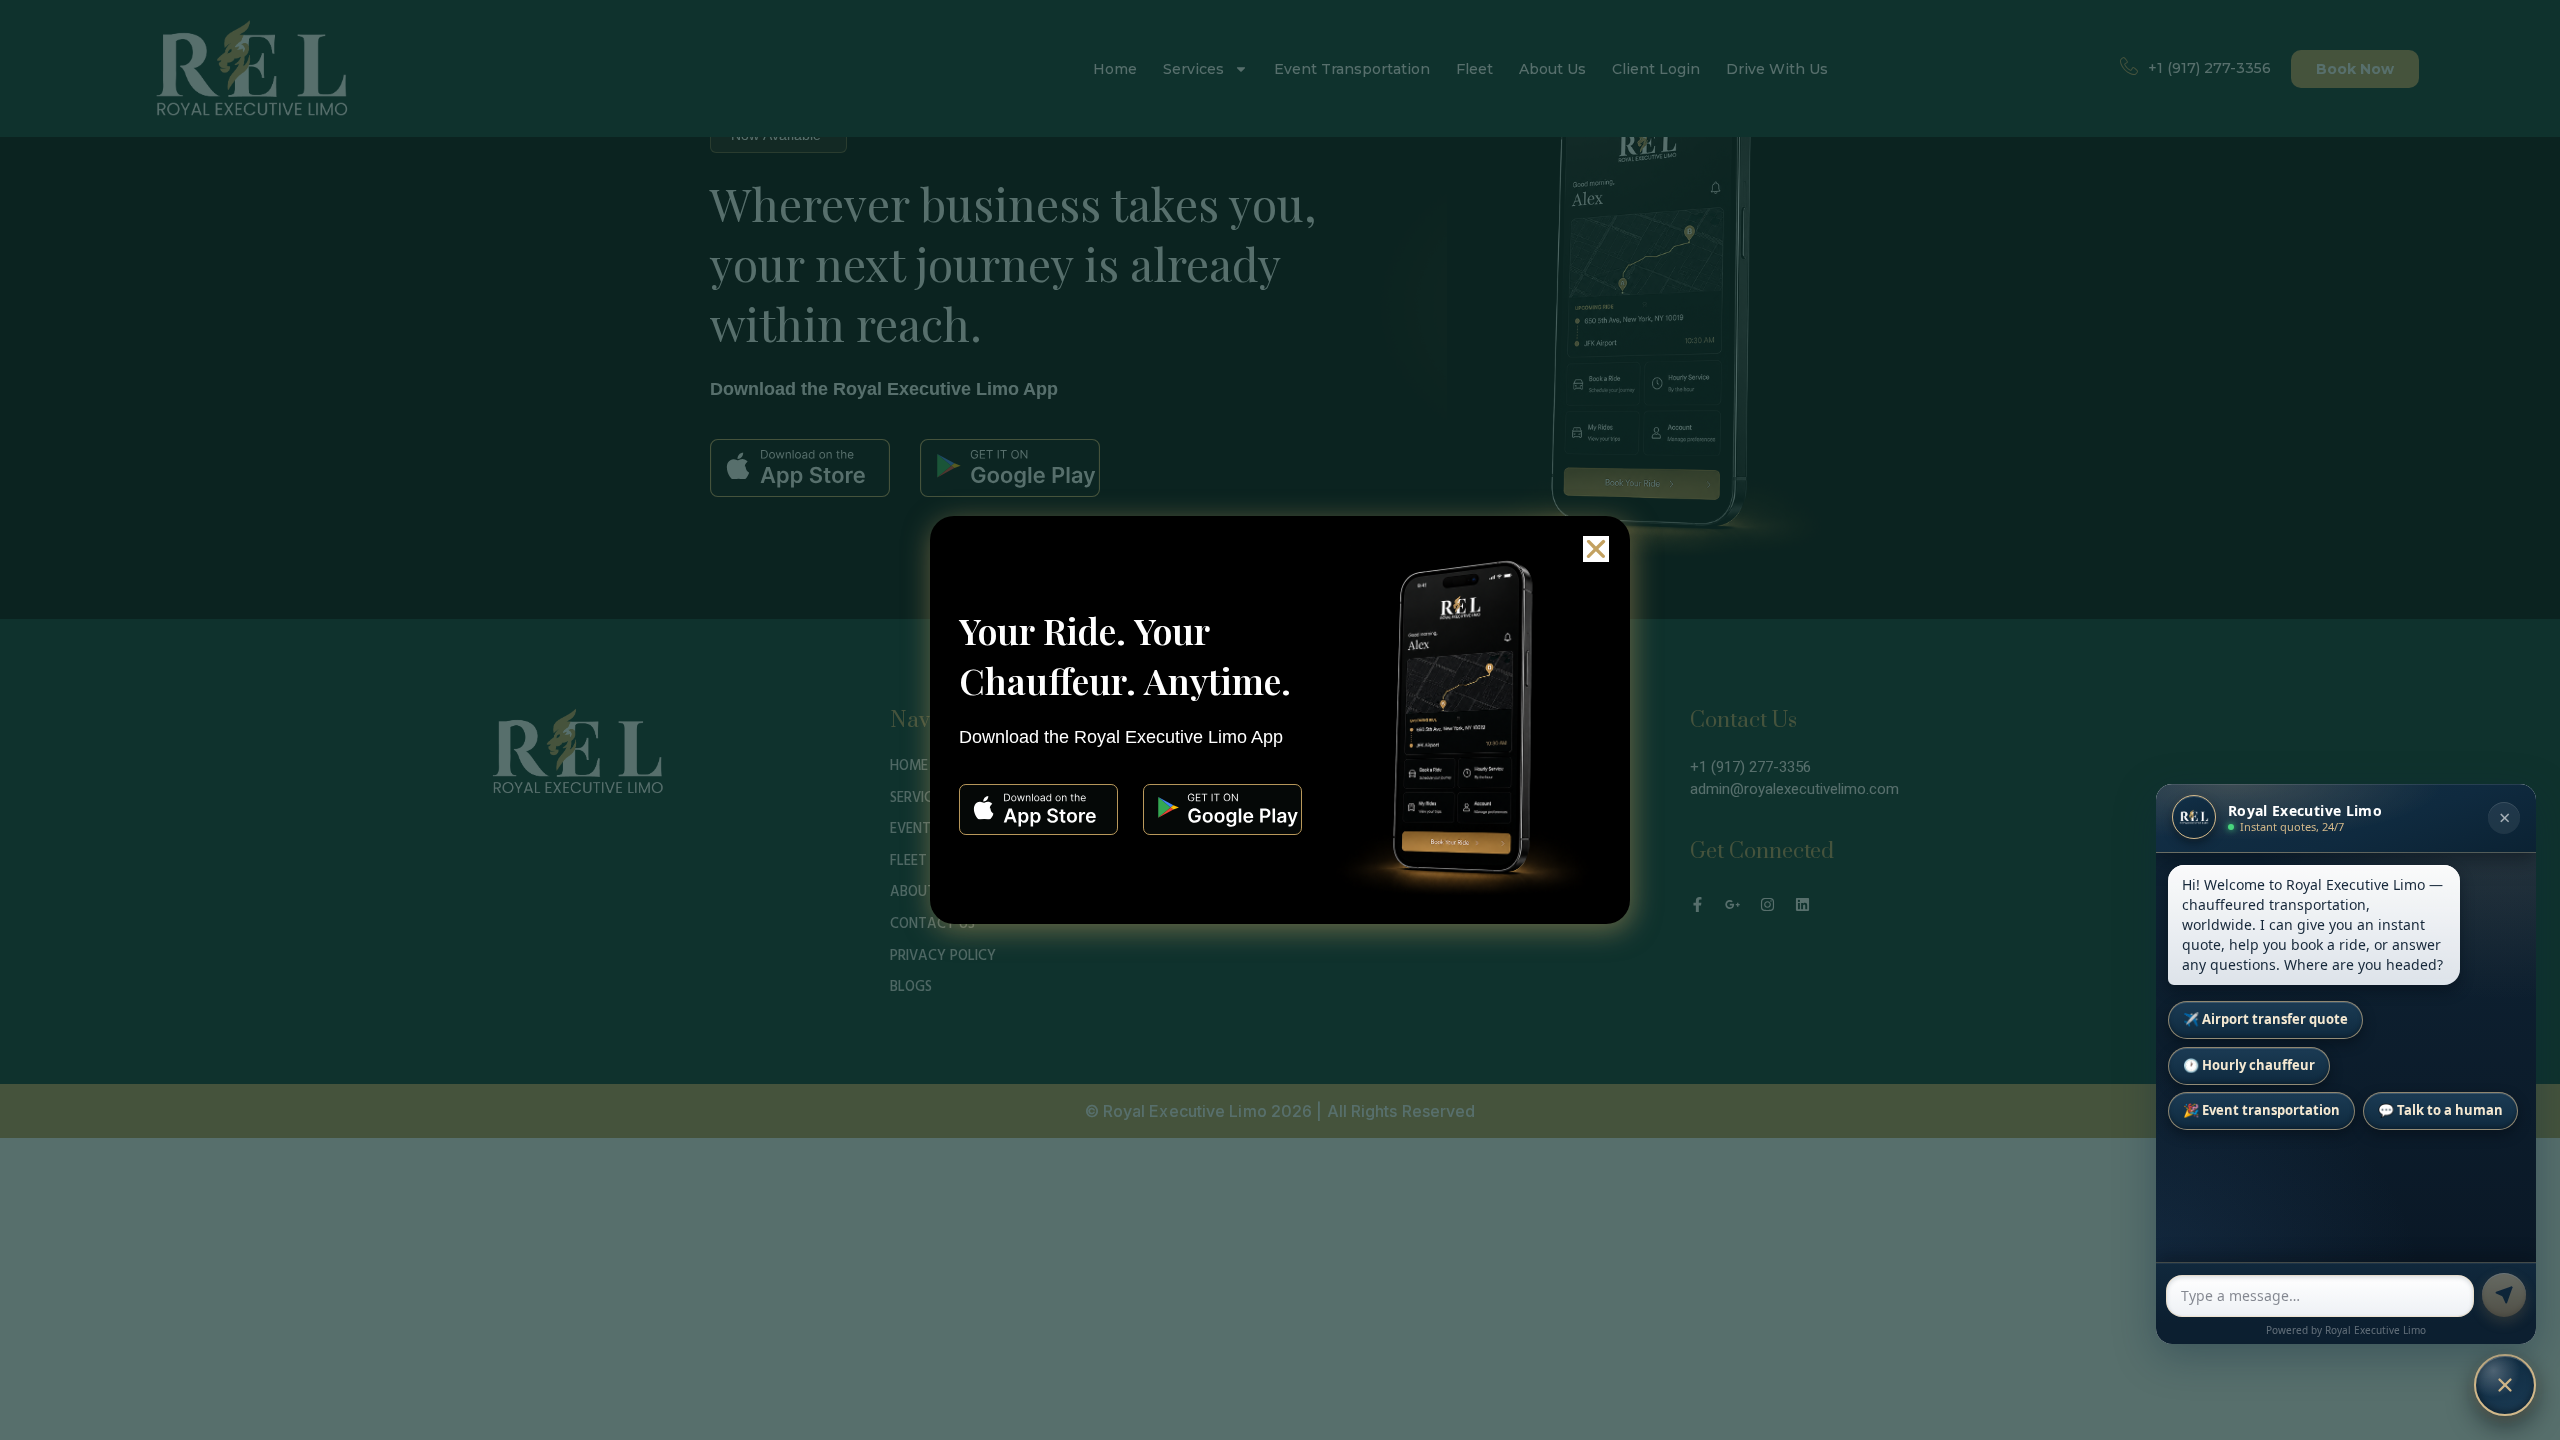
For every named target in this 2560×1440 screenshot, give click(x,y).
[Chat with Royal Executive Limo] (2505, 1385)
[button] (1596, 549)
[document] (1280, 720)
